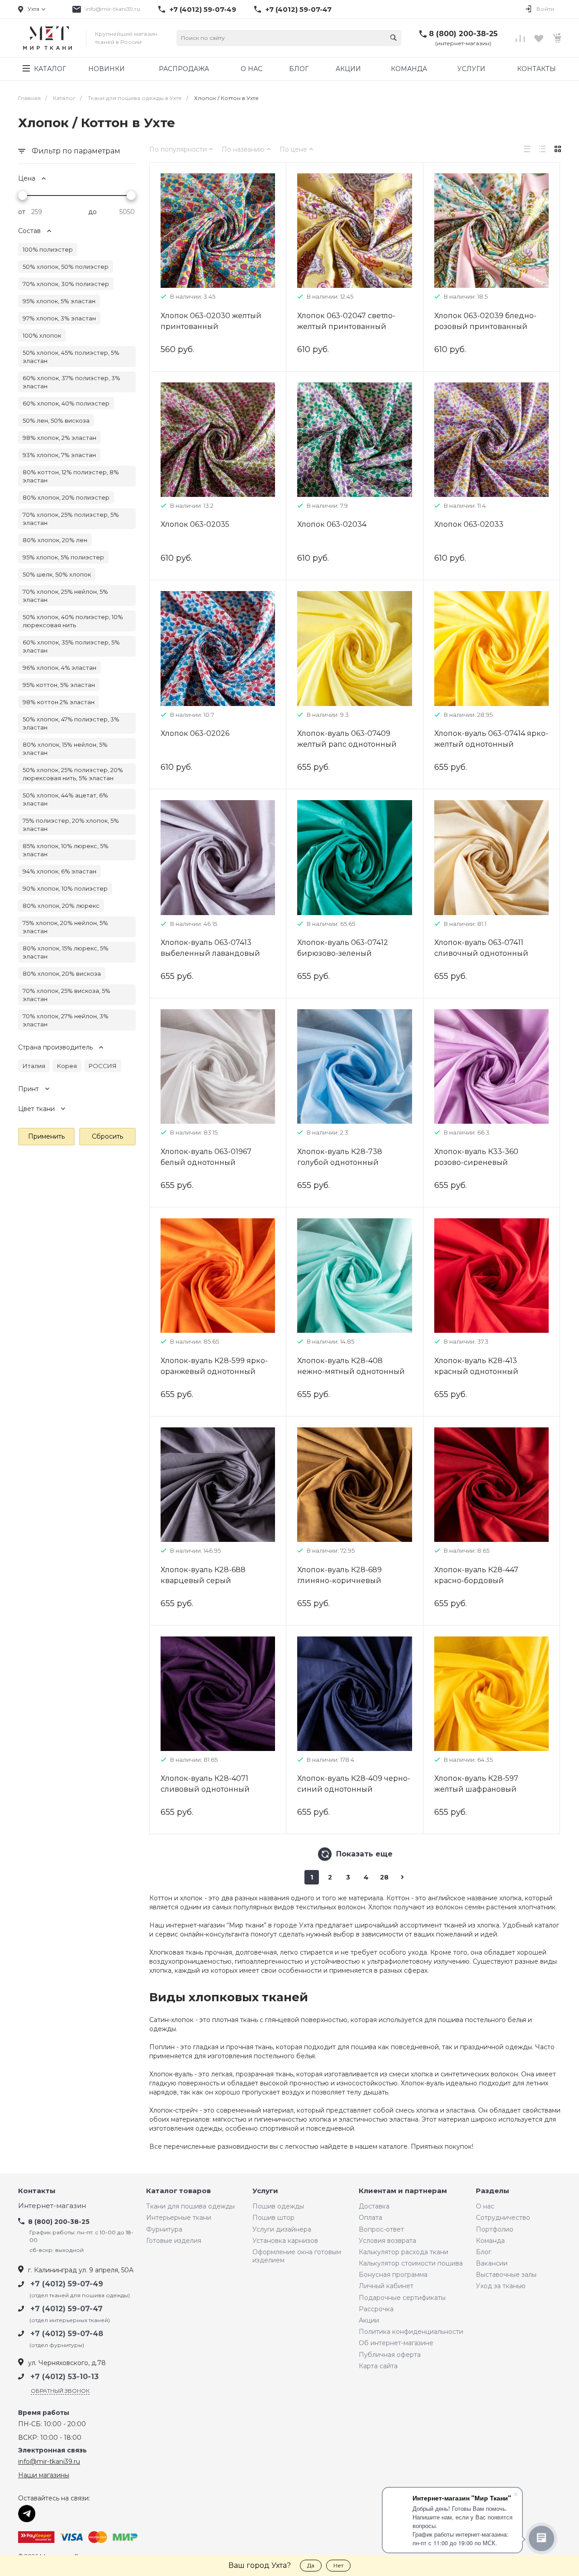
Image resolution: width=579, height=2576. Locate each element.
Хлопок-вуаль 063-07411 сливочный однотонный (481, 948)
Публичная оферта (390, 2355)
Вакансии (492, 2263)
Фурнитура (164, 2229)
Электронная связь (52, 2450)
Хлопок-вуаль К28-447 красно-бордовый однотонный (476, 1581)
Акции (369, 2320)
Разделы (493, 2191)
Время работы (44, 2413)
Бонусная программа (393, 2275)
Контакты (37, 2191)
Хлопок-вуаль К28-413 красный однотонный (476, 1366)
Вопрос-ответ (381, 2229)
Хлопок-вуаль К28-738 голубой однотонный (340, 1157)
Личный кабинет (386, 2286)
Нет (338, 2565)
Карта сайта (378, 2366)
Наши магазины (44, 2475)
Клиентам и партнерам (403, 2191)
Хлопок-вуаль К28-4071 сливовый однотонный (205, 1784)
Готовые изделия (174, 2241)
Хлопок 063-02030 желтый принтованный (211, 321)
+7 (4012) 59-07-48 (67, 2334)
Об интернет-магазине (396, 2343)
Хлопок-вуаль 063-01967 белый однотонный (206, 1157)
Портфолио (495, 2229)
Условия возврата (387, 2241)
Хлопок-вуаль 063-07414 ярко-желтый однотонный (491, 739)
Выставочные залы (506, 2275)
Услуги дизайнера (282, 2229)
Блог (484, 2252)
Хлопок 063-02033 (469, 524)
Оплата (370, 2218)
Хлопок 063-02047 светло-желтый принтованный (346, 321)
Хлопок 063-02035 (195, 524)
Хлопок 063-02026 (195, 733)
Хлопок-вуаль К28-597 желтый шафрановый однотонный (476, 1789)
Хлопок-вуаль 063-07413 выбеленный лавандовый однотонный (210, 953)
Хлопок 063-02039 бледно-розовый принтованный (485, 321)
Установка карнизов (285, 2241)
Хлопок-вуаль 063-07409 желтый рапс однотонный (347, 739)
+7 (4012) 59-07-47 (299, 10)
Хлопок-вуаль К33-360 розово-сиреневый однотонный (476, 1162)
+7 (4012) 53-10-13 (64, 2377)
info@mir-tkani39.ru (113, 9)
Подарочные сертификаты (402, 2298)
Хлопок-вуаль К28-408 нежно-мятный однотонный (351, 1366)
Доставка (374, 2206)
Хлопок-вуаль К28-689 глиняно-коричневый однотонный (339, 1581)
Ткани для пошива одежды (190, 2206)
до (93, 212)
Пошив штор (273, 2218)
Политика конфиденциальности (411, 2332)
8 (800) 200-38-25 (463, 34)
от (22, 212)
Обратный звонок (60, 2391)
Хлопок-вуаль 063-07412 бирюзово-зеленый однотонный (343, 953)
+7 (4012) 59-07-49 (203, 10)
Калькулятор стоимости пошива (411, 2263)
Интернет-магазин (52, 2206)
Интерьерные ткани (179, 2218)
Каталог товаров (178, 2191)
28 (384, 1877)
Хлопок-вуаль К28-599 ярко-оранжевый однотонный (214, 1366)
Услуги (265, 2191)
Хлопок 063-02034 (332, 524)
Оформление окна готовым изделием (297, 2256)
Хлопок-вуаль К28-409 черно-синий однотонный (354, 1784)
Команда (490, 2241)
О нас (485, 2206)
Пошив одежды (278, 2206)
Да (311, 2565)
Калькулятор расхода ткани (403, 2252)
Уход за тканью (501, 2286)
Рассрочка (376, 2309)
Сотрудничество (503, 2218)
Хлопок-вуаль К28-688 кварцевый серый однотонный (203, 1581)
